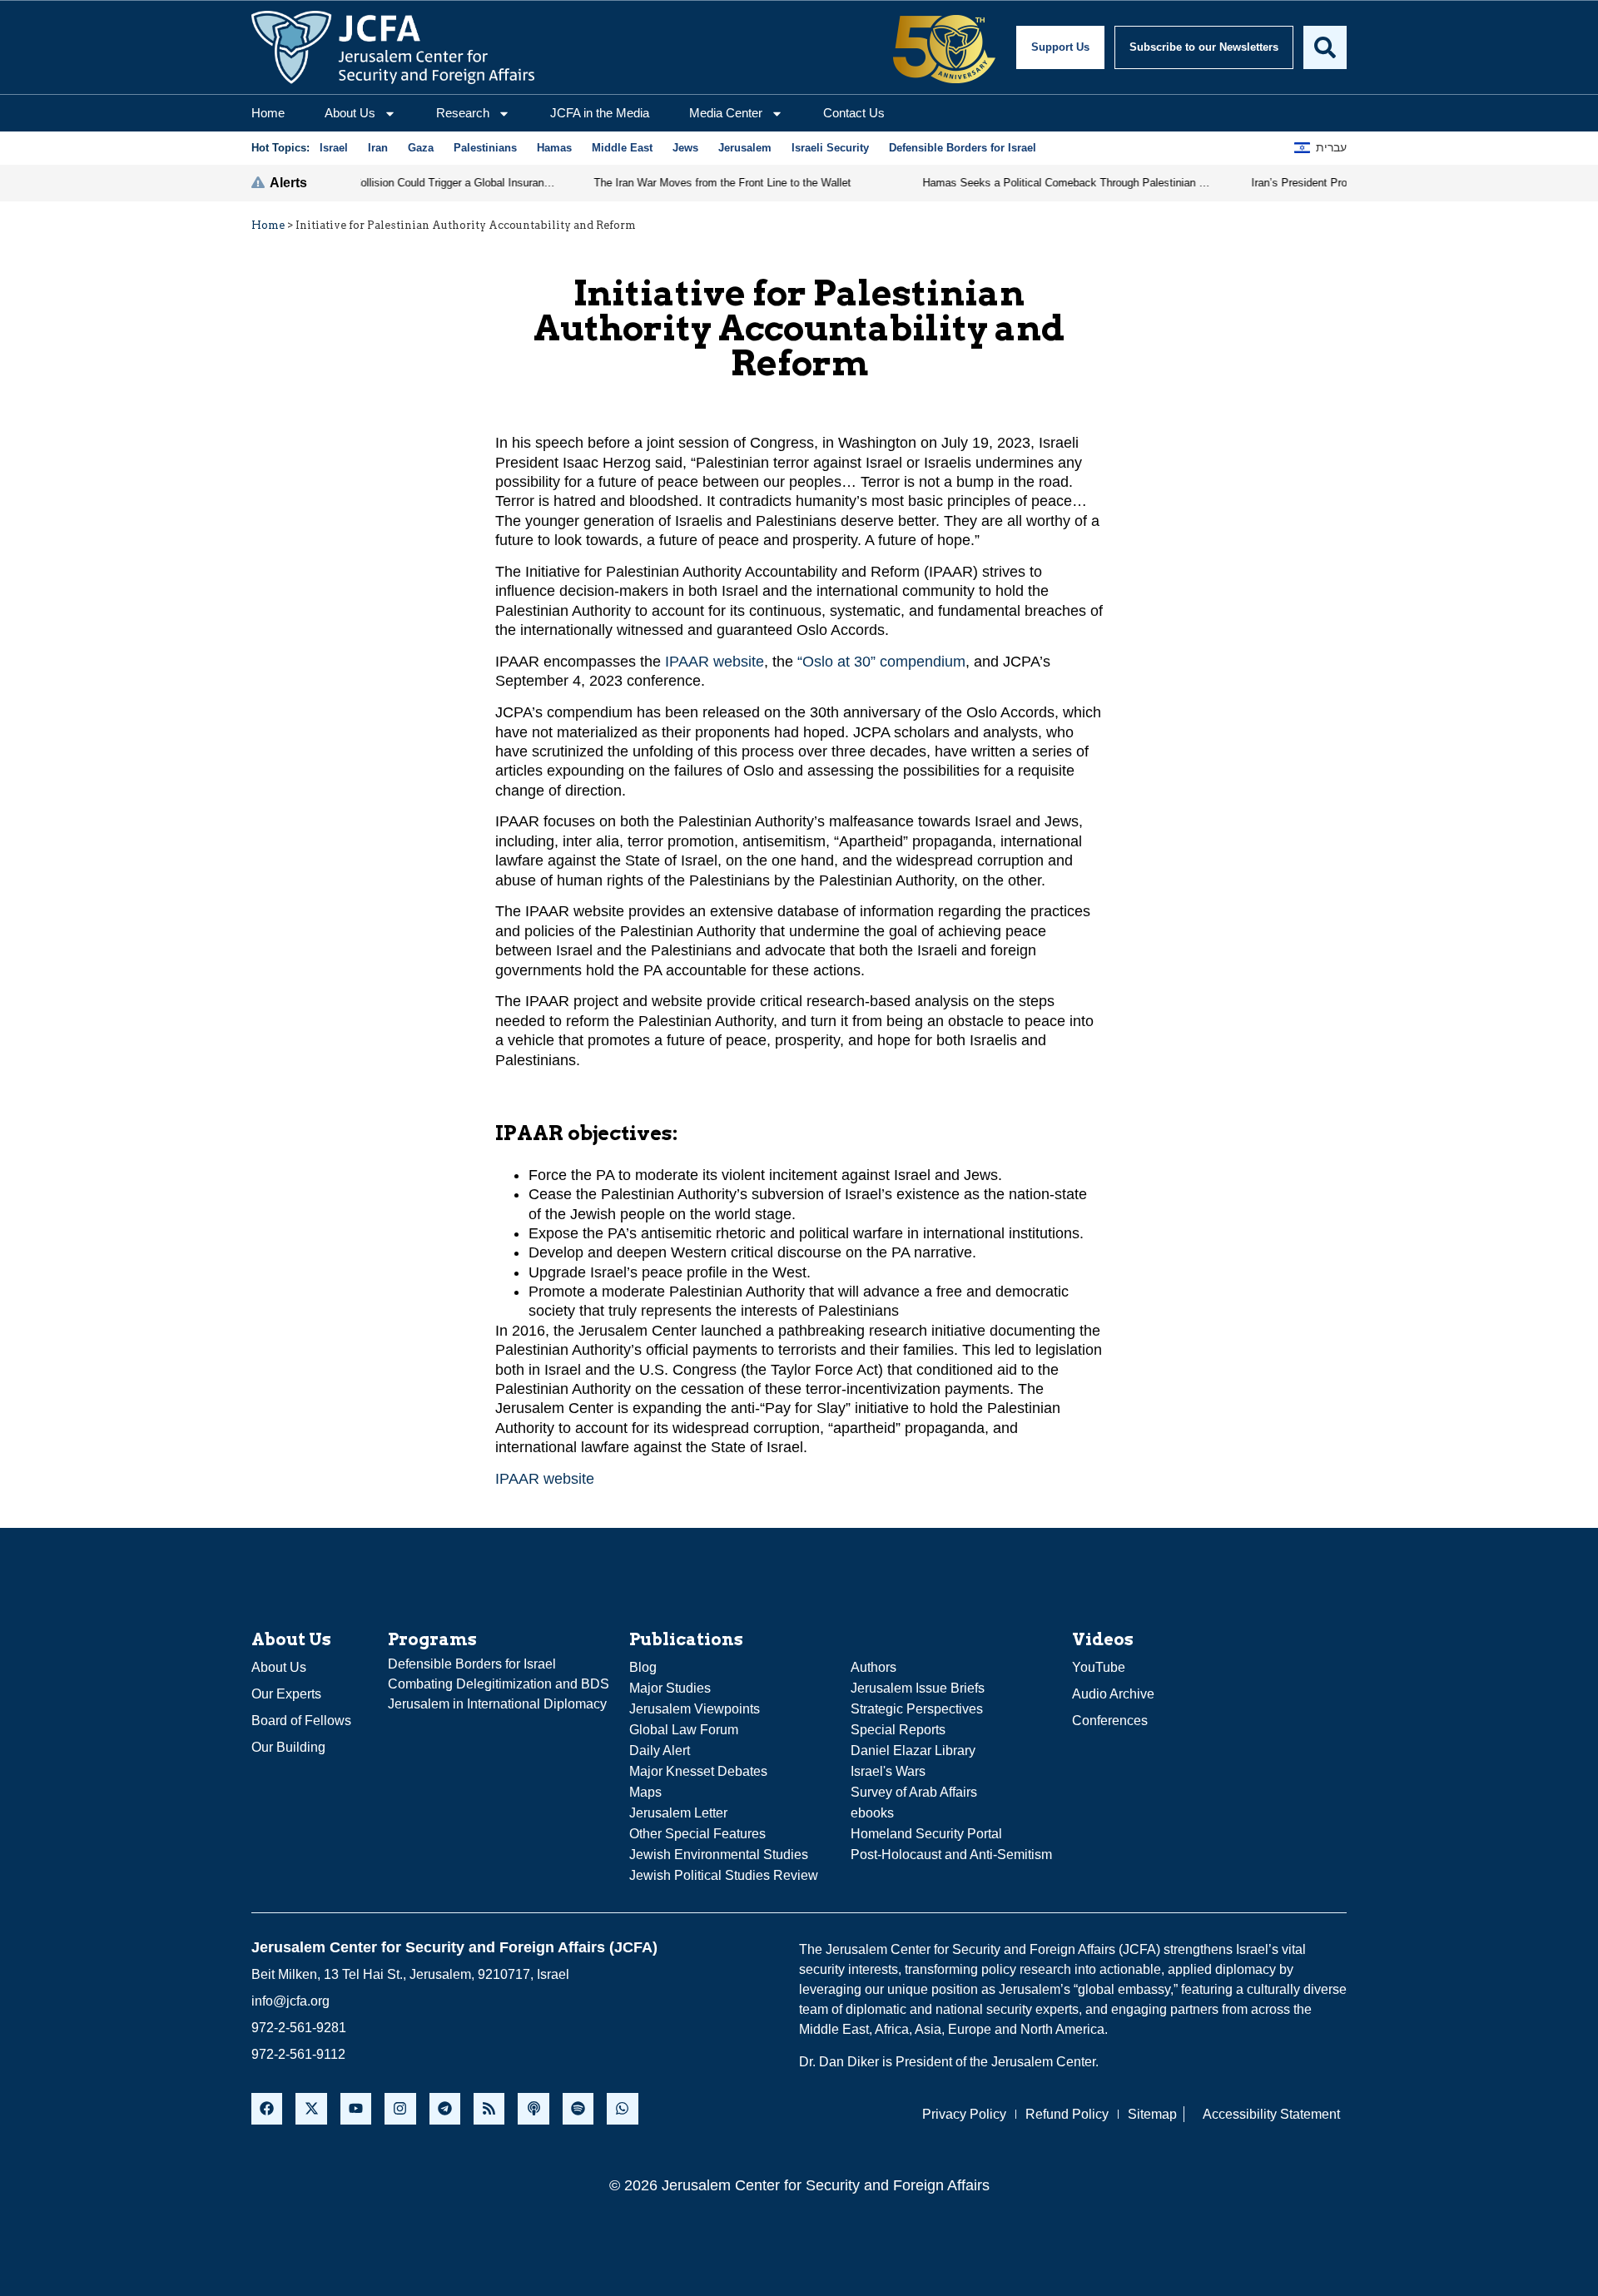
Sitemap (1152, 2114)
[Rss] (489, 2108)
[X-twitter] (311, 2108)
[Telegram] (445, 2108)
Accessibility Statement (1271, 2114)
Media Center (726, 113)
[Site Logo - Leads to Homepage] (393, 47)
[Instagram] (400, 2108)
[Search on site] (1325, 47)
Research (463, 113)
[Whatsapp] (622, 2108)
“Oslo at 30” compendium (881, 662)
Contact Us (854, 113)
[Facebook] (267, 2108)
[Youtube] (356, 2108)
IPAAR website (715, 662)
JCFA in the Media (600, 113)
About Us (350, 113)
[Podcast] (533, 2108)
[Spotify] (578, 2108)
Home (268, 113)
